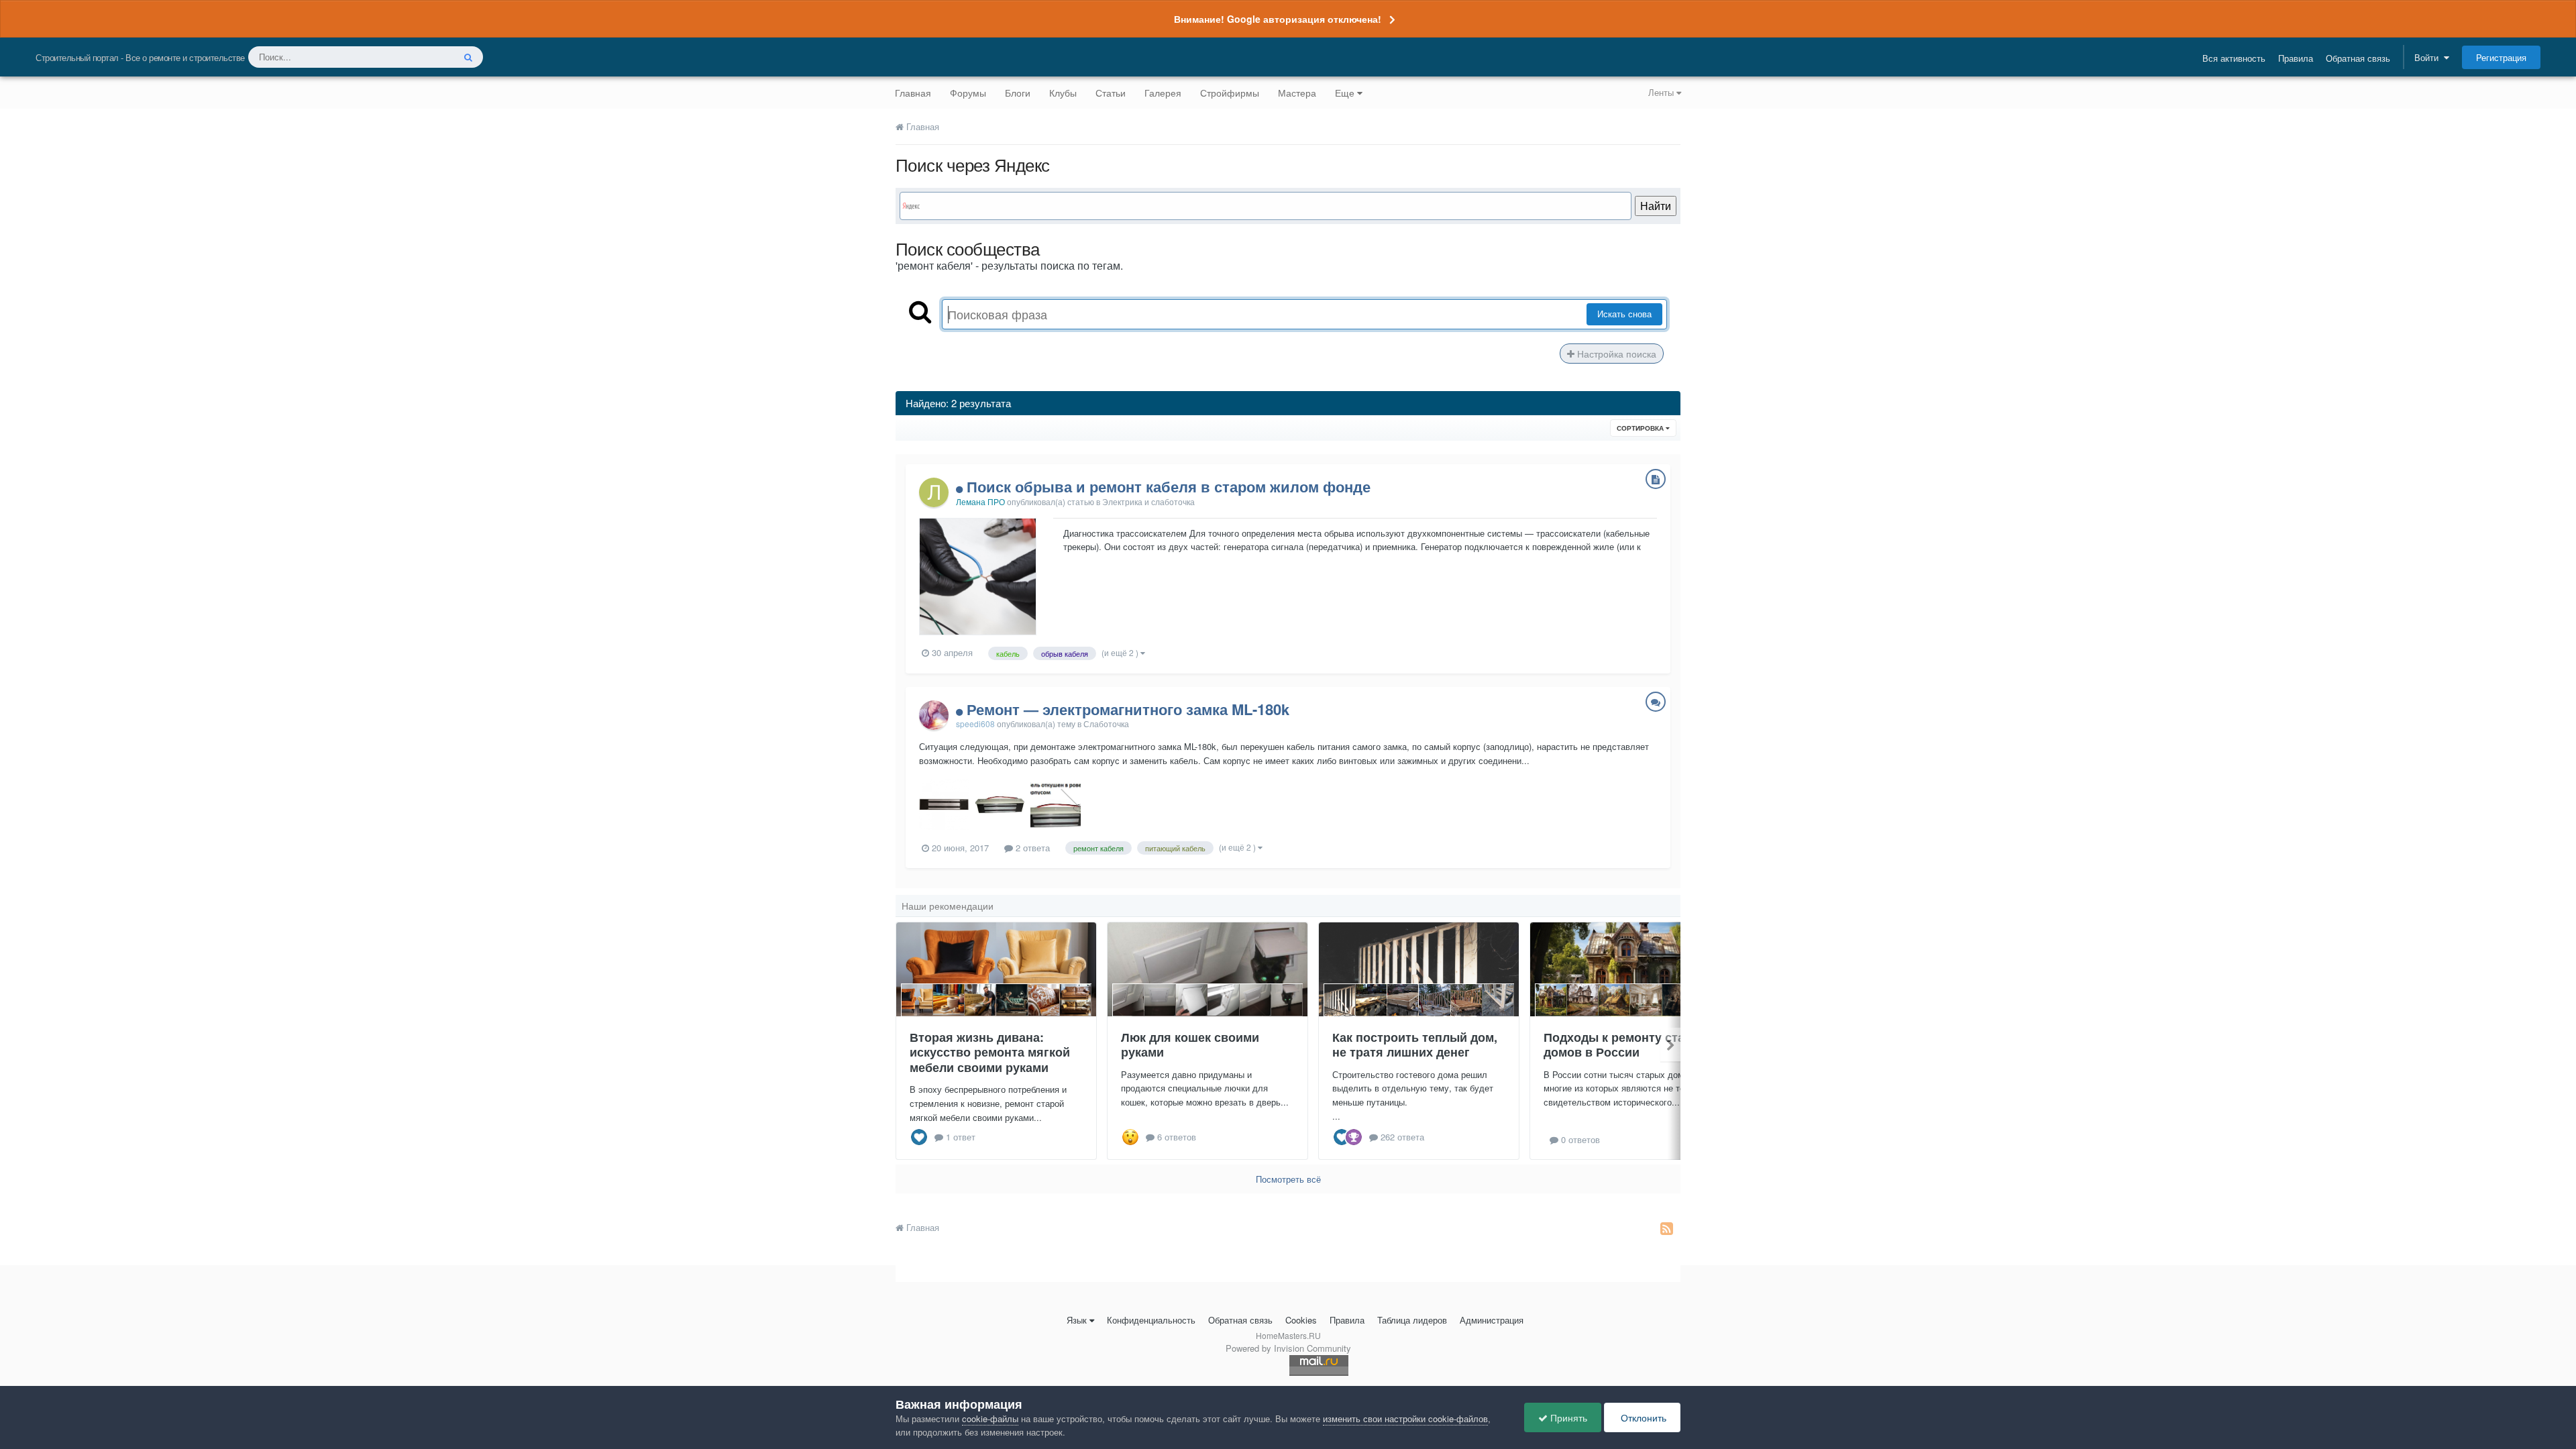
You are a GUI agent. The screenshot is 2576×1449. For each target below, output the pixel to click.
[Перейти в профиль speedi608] (934, 715)
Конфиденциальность (1151, 1320)
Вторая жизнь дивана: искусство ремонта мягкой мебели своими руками (990, 1052)
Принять (1567, 1417)
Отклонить (1642, 1417)
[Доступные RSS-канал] (1667, 1228)
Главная (913, 93)
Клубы (1063, 93)
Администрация (1492, 1320)
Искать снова (1624, 314)
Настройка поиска (1615, 354)
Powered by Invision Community (1288, 1348)
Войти (2429, 57)
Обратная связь (2358, 58)
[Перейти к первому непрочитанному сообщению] (961, 486)
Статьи (1111, 93)
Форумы (968, 93)
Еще (1345, 93)
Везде (424, 57)
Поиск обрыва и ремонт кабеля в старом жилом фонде (1169, 486)
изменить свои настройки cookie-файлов (1405, 1418)
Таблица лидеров (1412, 1320)
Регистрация (2501, 57)
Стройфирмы (1230, 93)
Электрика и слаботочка (1148, 501)
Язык (1077, 1320)
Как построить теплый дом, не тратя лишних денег (1415, 1045)
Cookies (1301, 1320)
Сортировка (1641, 428)
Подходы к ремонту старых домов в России (1626, 1045)
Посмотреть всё (1288, 1179)
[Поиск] (468, 57)
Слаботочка (1106, 723)
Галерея (1163, 93)
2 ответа (1031, 848)
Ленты (1662, 92)
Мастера (1297, 93)
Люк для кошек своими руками (1190, 1045)
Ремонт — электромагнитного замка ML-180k (1128, 709)
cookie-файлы (990, 1418)
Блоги (1018, 93)
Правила (2296, 58)
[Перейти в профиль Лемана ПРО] (934, 492)
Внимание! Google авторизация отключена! (1278, 19)
